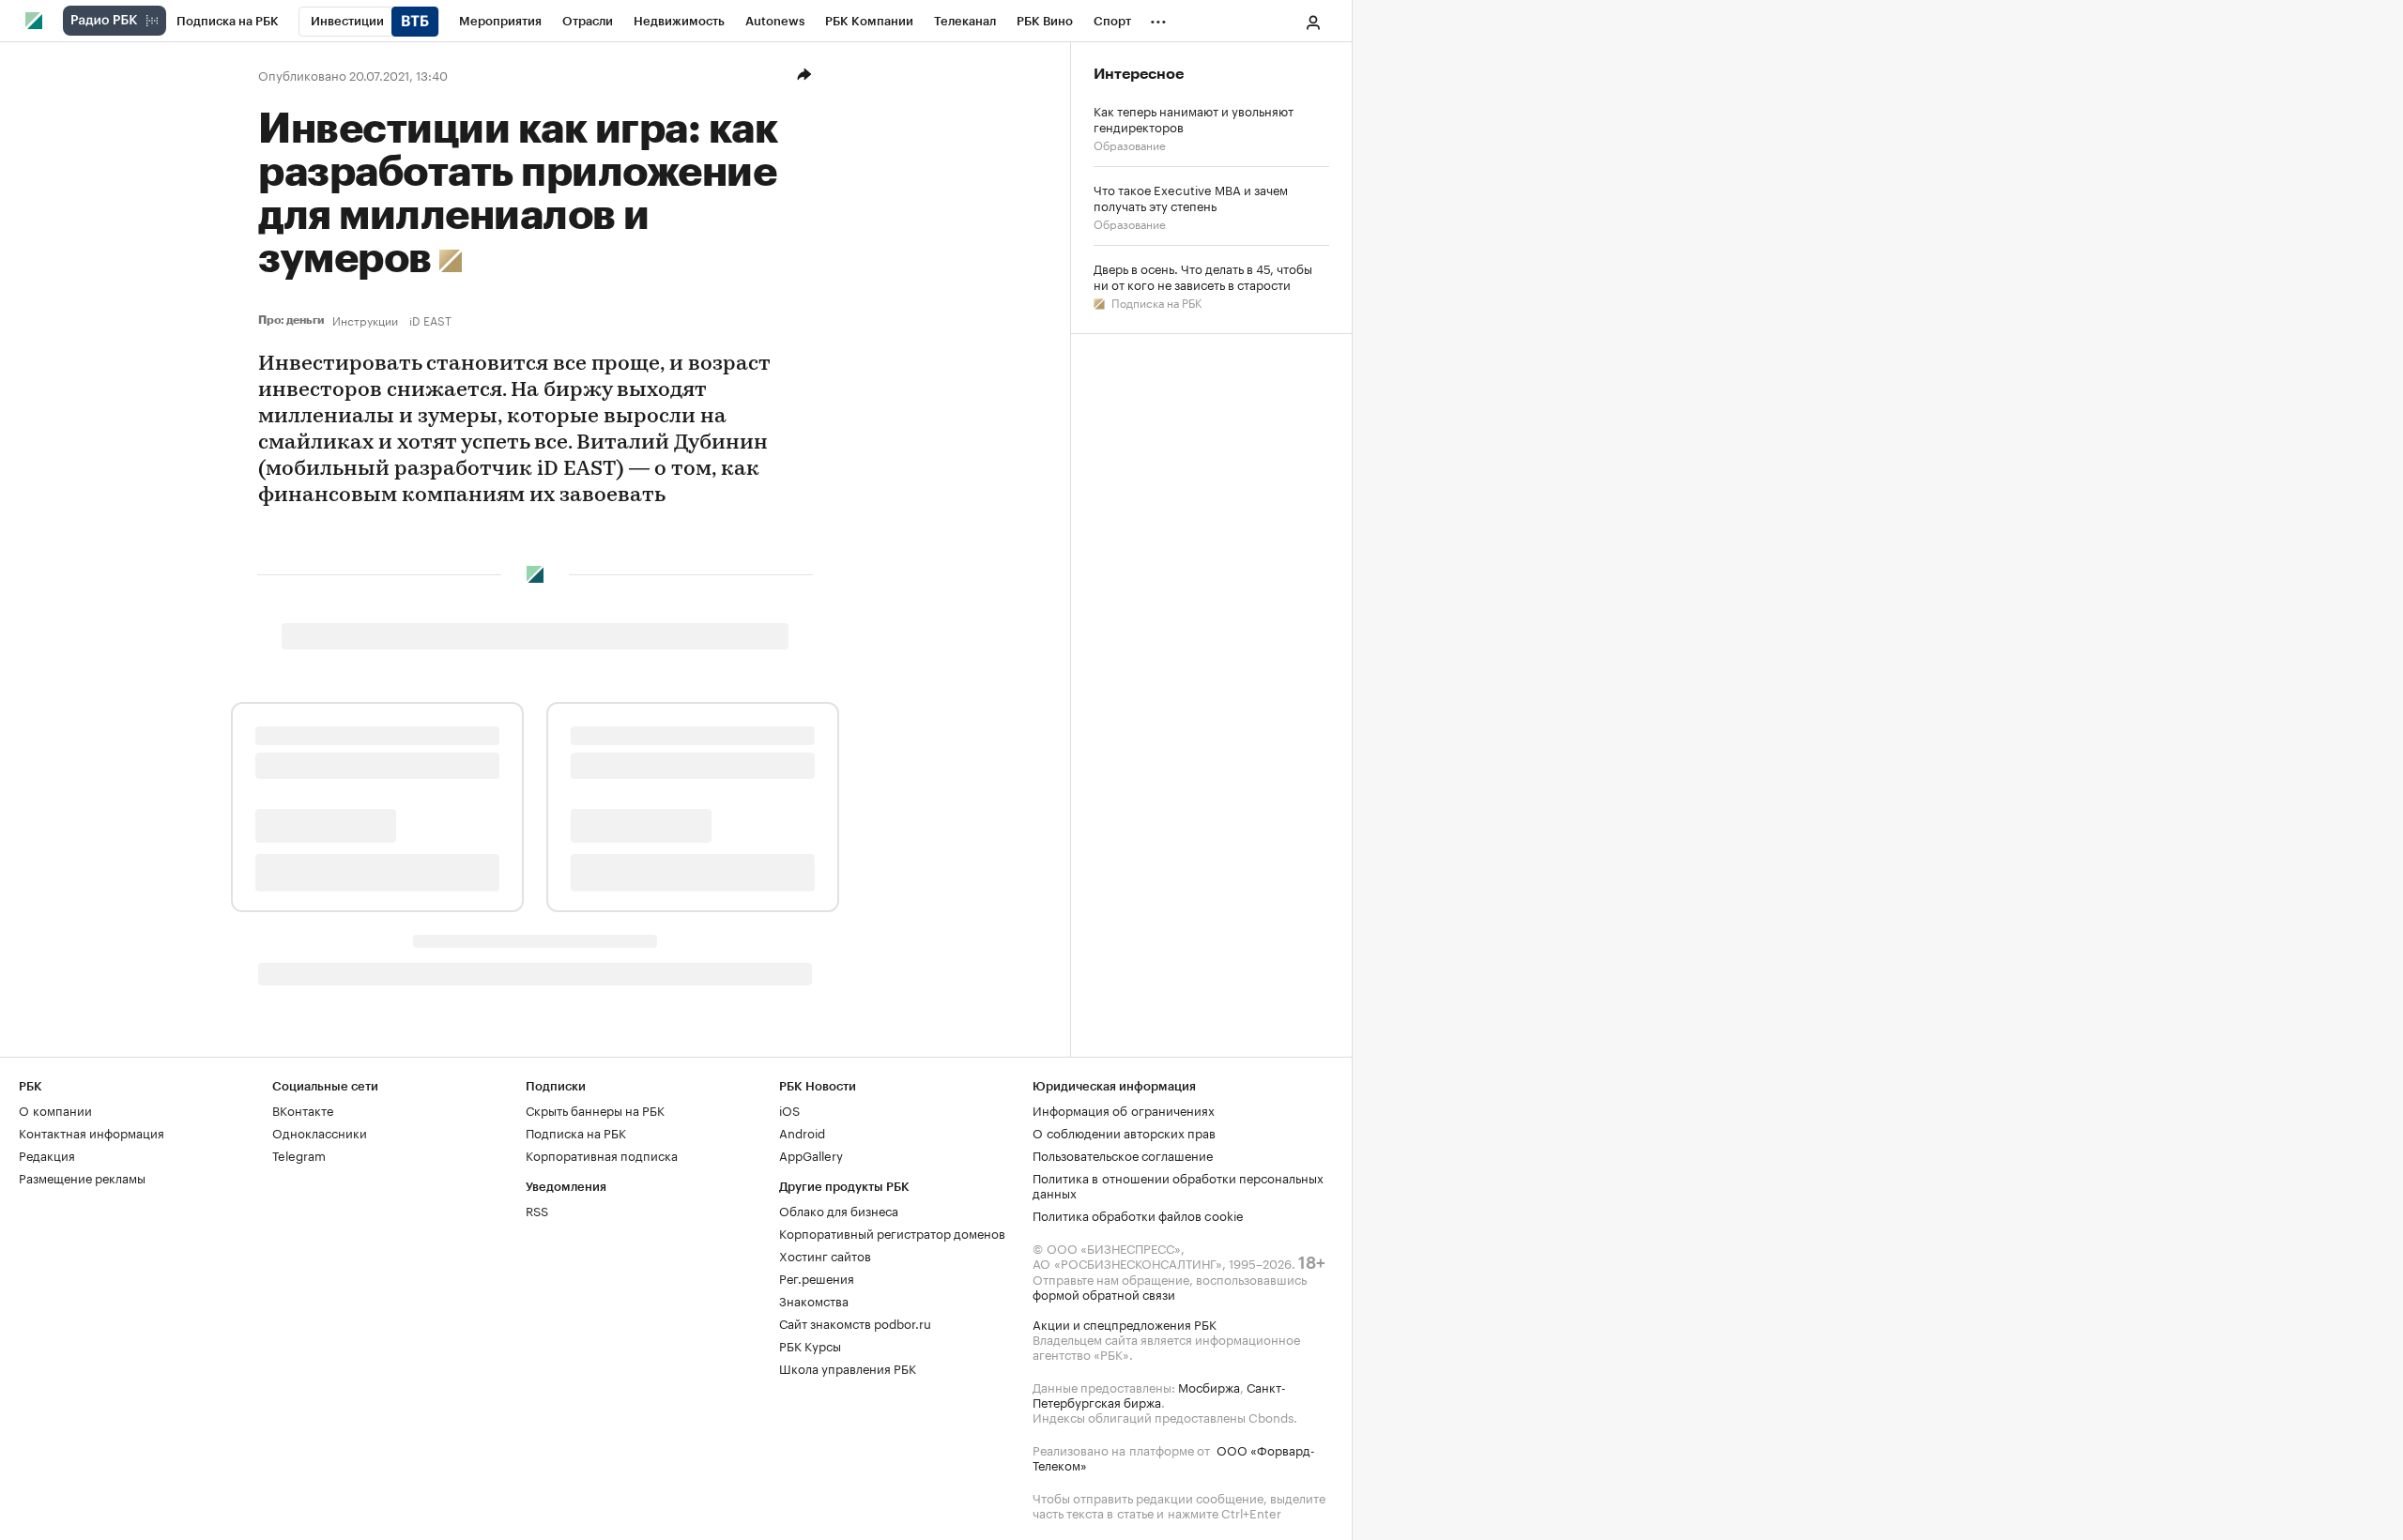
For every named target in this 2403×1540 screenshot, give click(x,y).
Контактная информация (92, 1132)
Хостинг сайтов (825, 1255)
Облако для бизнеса (839, 1210)
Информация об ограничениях (1124, 1109)
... (1158, 18)
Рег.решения (817, 1277)
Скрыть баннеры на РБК (595, 1109)
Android (802, 1132)
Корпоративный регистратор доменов (892, 1232)
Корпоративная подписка (602, 1154)
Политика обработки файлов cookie (1138, 1214)
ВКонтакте (303, 1109)
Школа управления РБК (848, 1367)
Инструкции (365, 320)
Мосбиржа (1209, 1386)
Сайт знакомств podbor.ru (855, 1322)
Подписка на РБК (1155, 302)
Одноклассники (320, 1132)
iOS (789, 1109)
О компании (55, 1109)
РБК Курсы (810, 1345)
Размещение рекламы (82, 1177)
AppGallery (811, 1154)
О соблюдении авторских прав (1124, 1132)
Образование (1130, 144)
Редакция (47, 1154)
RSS (537, 1210)
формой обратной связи (1104, 1293)
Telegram (299, 1154)
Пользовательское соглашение (1123, 1154)
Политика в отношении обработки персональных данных (1178, 1184)
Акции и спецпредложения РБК (1125, 1323)
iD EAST (430, 320)
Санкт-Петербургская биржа (1159, 1394)
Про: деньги (291, 320)
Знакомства (814, 1300)
